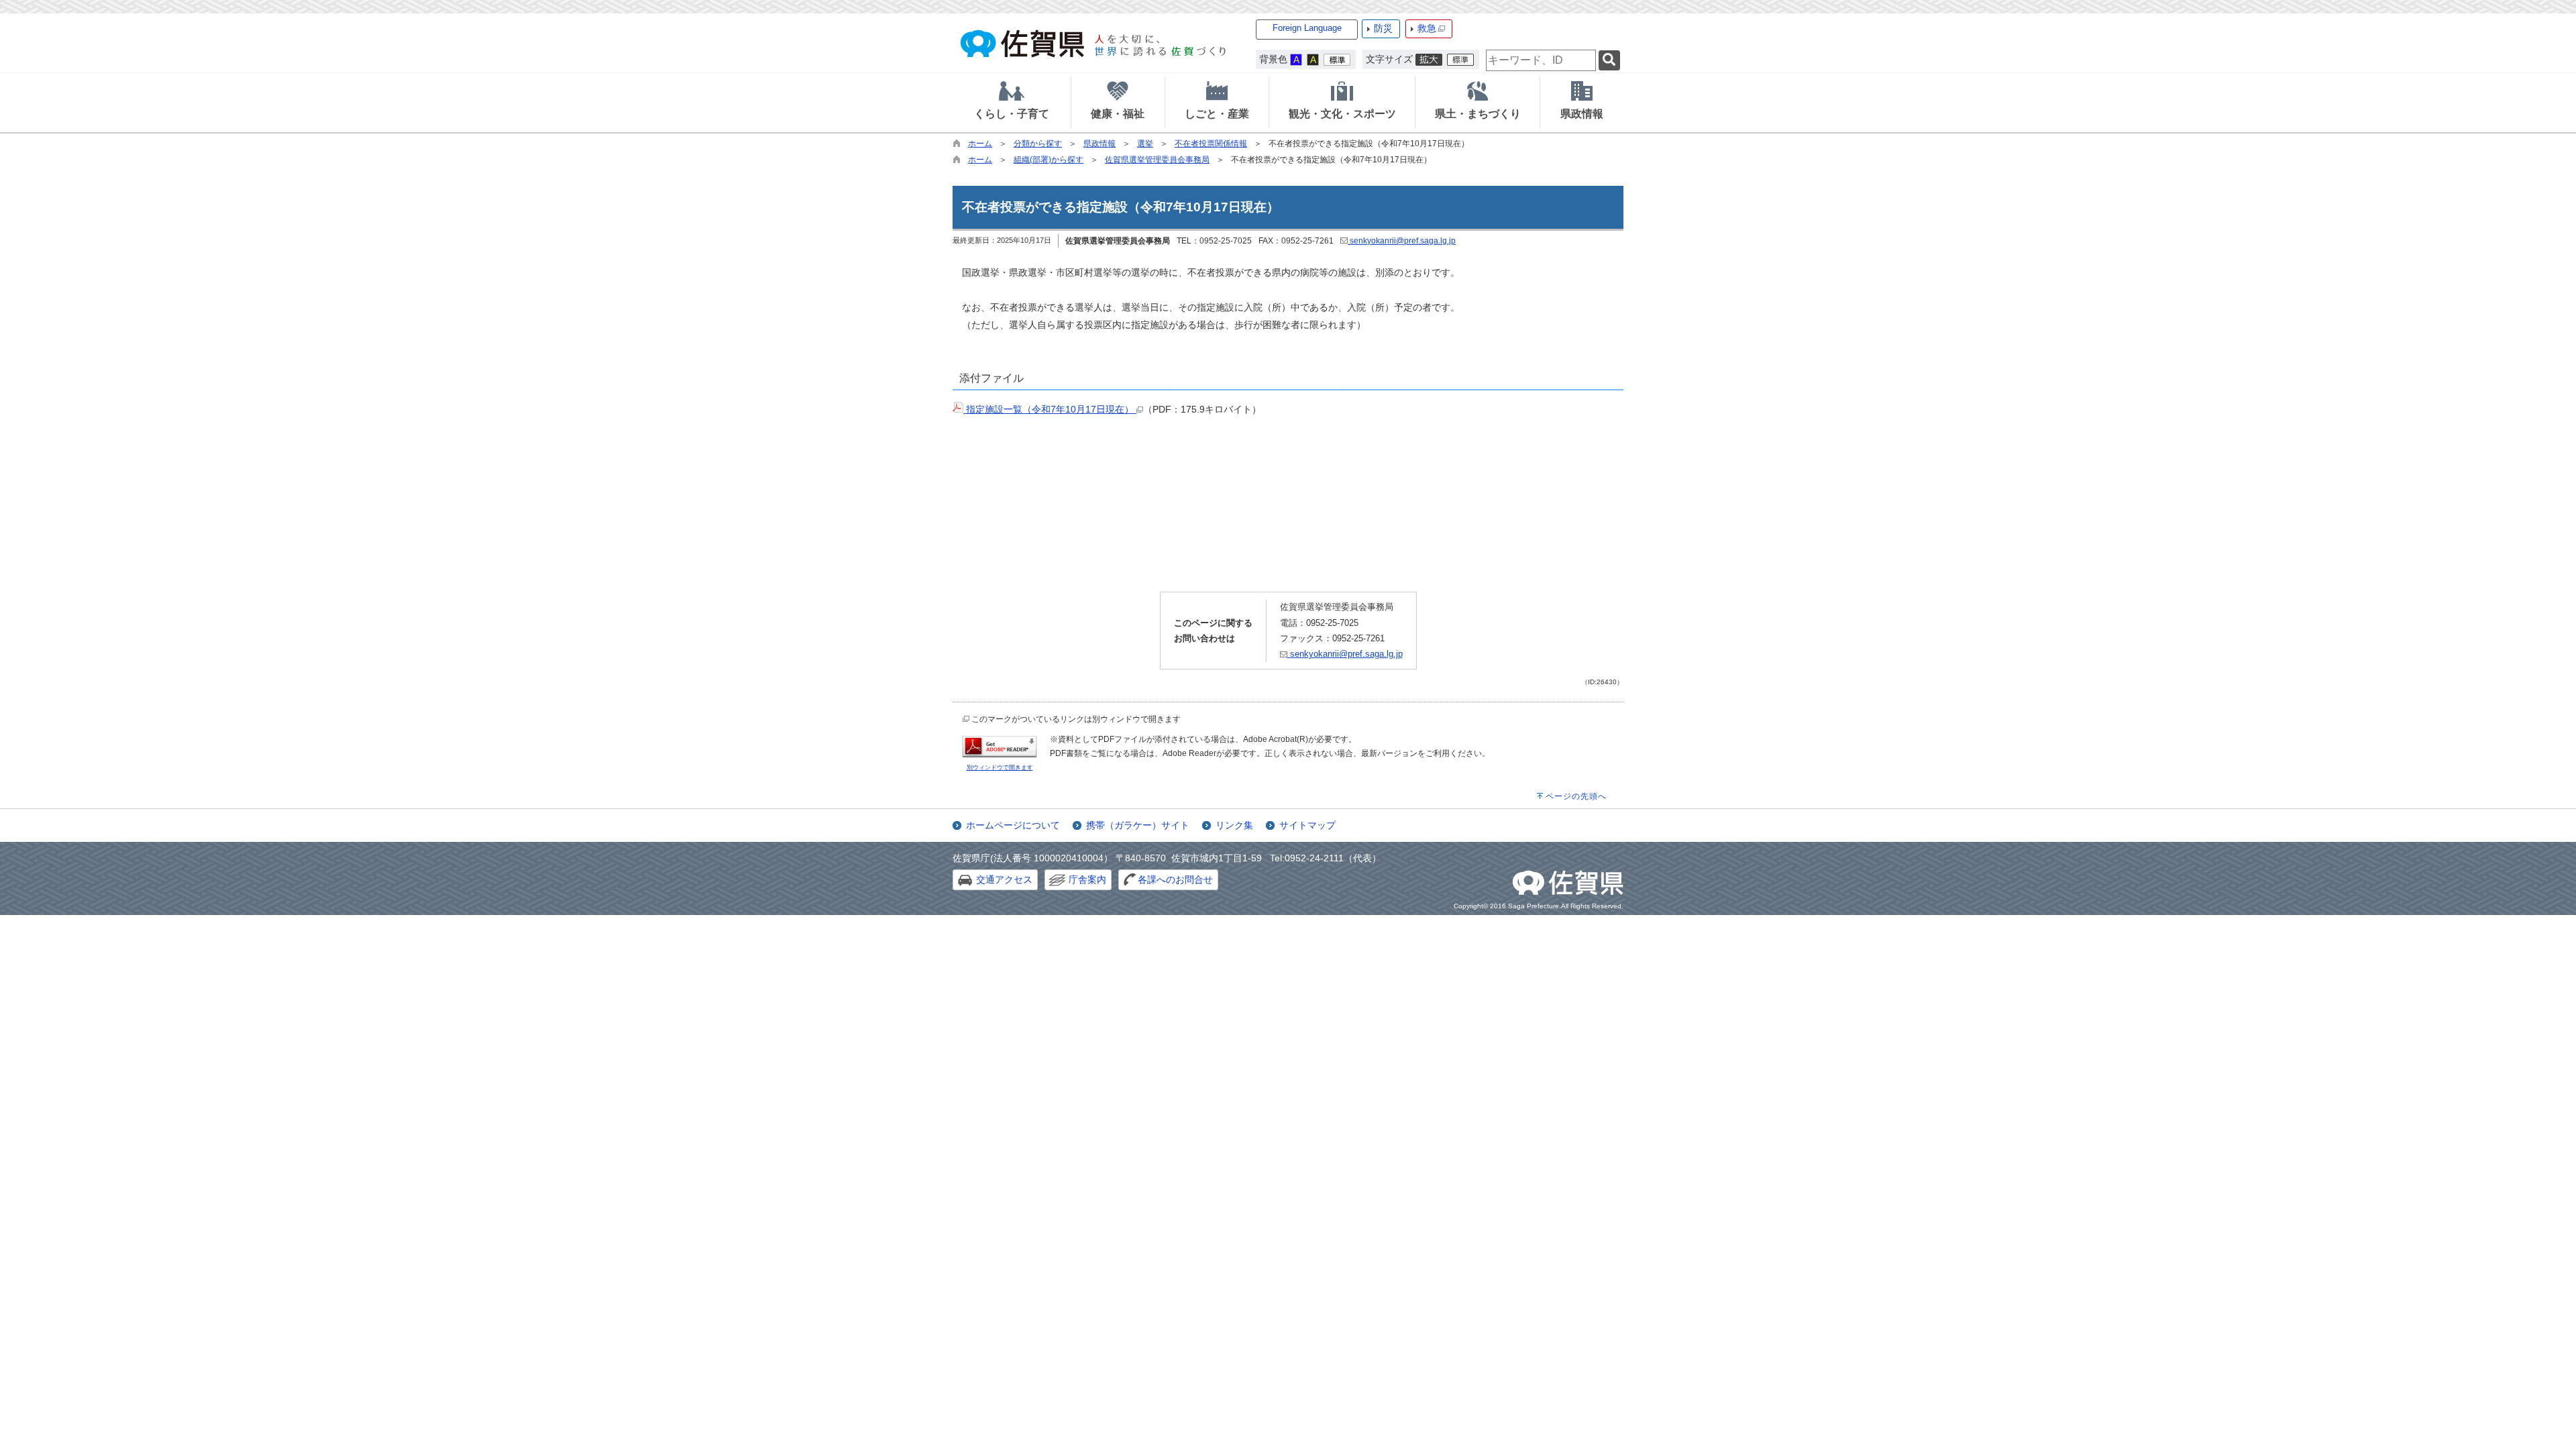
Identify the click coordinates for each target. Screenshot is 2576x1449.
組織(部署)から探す (1049, 160)
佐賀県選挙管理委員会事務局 (1157, 160)
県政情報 (1099, 144)
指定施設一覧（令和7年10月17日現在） (1050, 409)
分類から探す (1038, 144)
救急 (1427, 28)
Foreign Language (1307, 28)
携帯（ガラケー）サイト (1138, 825)
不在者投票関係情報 (1211, 144)
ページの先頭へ (1576, 796)
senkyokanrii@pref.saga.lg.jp (1402, 241)
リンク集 (1234, 825)
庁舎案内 (1087, 879)
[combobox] (1541, 60)
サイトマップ (1307, 825)
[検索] (1609, 61)
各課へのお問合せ (1175, 879)
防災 (1383, 28)
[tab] (1012, 103)
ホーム (980, 144)
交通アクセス (1004, 879)
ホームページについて (1013, 825)
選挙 (1145, 144)
